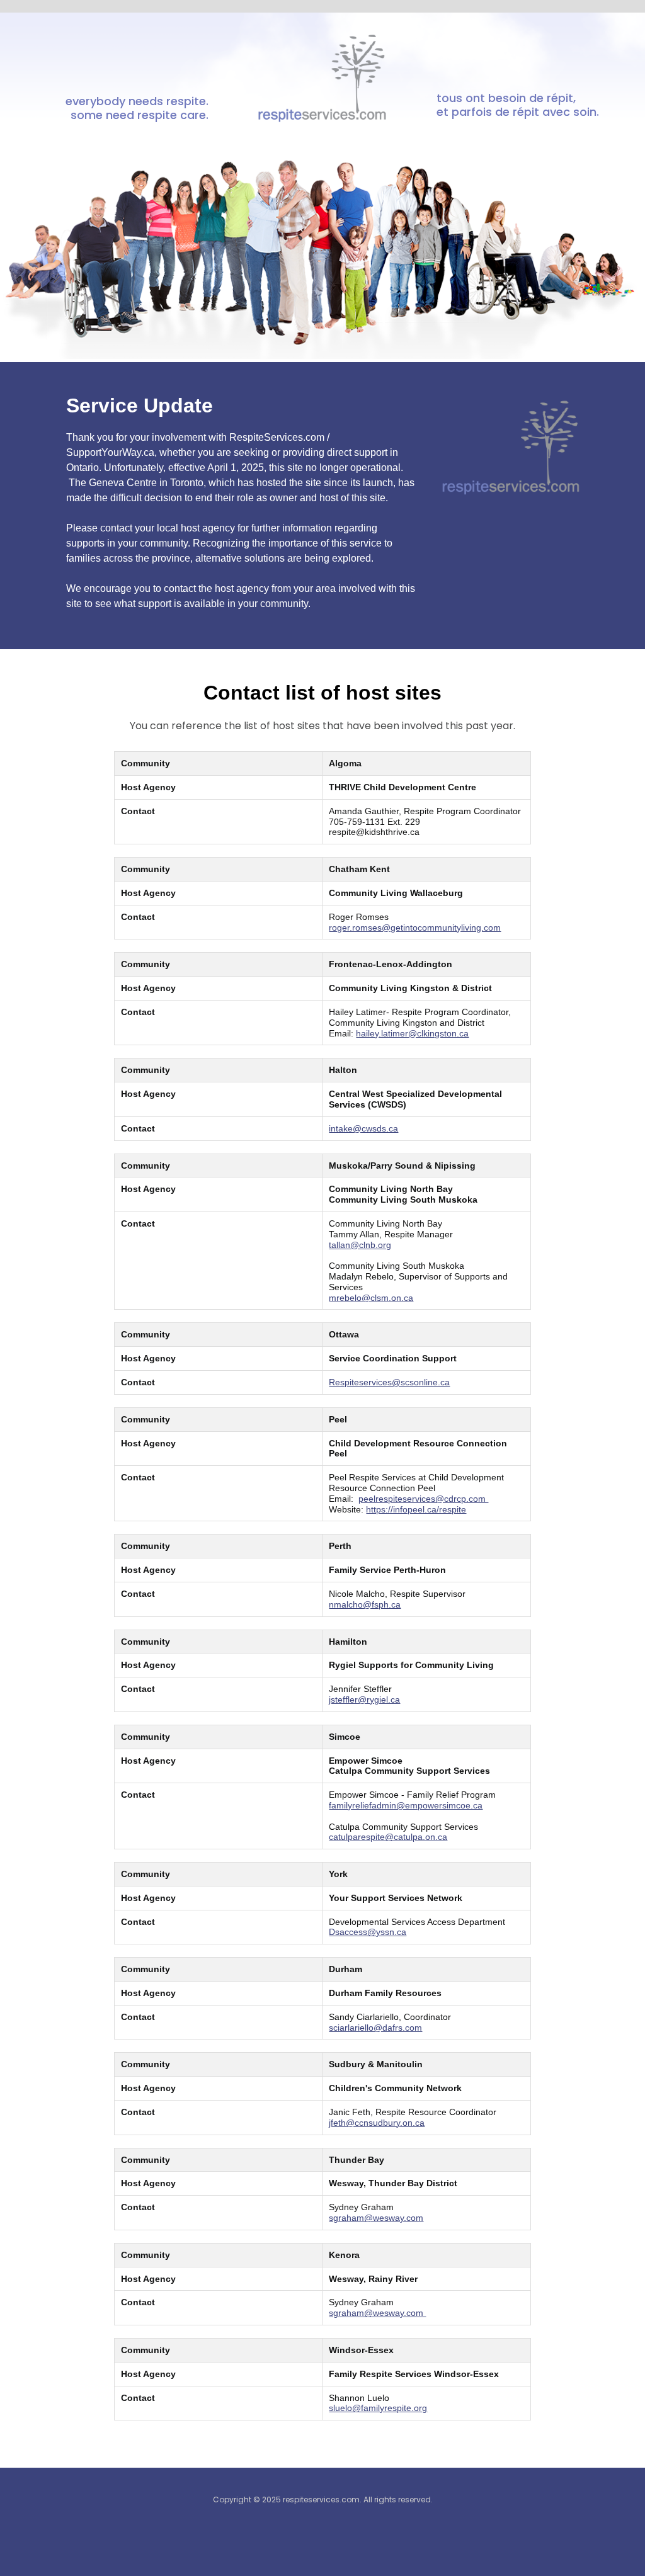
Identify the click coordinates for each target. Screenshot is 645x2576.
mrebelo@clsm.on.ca (371, 1298)
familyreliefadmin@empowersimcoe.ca (406, 1805)
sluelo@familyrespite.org (378, 2408)
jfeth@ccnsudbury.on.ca (377, 2123)
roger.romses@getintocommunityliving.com (415, 928)
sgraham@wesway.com (376, 2218)
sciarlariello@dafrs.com (375, 2028)
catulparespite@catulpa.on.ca (388, 1837)
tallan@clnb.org (360, 1245)
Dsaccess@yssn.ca (368, 1932)
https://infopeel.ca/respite (416, 1509)
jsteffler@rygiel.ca (364, 1699)
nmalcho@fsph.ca (365, 1604)
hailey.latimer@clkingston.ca (412, 1033)
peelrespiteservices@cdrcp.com (423, 1499)
